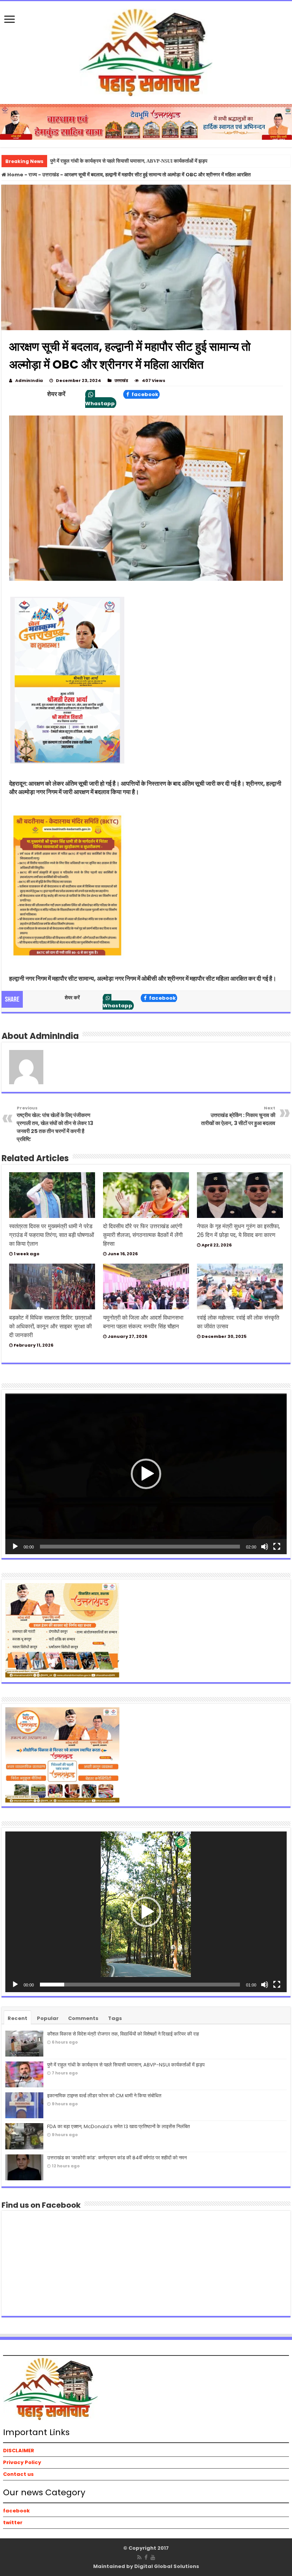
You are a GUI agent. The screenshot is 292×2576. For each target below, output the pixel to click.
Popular (48, 2018)
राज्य (33, 175)
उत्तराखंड (51, 175)
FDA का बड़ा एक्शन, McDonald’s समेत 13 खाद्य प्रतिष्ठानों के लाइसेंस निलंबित (118, 2126)
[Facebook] (146, 2557)
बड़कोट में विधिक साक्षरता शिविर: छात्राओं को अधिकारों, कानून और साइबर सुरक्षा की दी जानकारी (50, 1326)
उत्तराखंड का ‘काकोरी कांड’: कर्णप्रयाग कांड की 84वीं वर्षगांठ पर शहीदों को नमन (117, 2158)
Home (15, 175)
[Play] (15, 1547)
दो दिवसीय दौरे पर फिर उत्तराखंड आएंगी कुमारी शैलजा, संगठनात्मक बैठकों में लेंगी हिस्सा (143, 1235)
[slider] (140, 1547)
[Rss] (139, 2557)
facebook (144, 394)
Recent (17, 2018)
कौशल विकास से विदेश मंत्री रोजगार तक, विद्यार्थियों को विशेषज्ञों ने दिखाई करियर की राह (123, 2034)
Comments (83, 2018)
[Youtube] (153, 2557)
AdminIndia (29, 380)
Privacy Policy (22, 2462)
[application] (146, 1474)
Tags (115, 2018)
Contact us (18, 2474)
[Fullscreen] (277, 1547)
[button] (146, 1474)
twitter (13, 2522)
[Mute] (265, 1547)
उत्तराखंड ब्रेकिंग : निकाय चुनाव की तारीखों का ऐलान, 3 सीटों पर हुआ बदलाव (238, 1116)
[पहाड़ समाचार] (146, 51)
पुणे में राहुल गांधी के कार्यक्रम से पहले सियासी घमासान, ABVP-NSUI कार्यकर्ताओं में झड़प (129, 161)
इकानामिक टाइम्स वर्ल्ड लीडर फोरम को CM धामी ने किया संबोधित (104, 2096)
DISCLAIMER (19, 2451)
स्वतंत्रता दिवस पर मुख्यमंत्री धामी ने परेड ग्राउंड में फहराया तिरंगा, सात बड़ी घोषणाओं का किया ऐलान (52, 1235)
